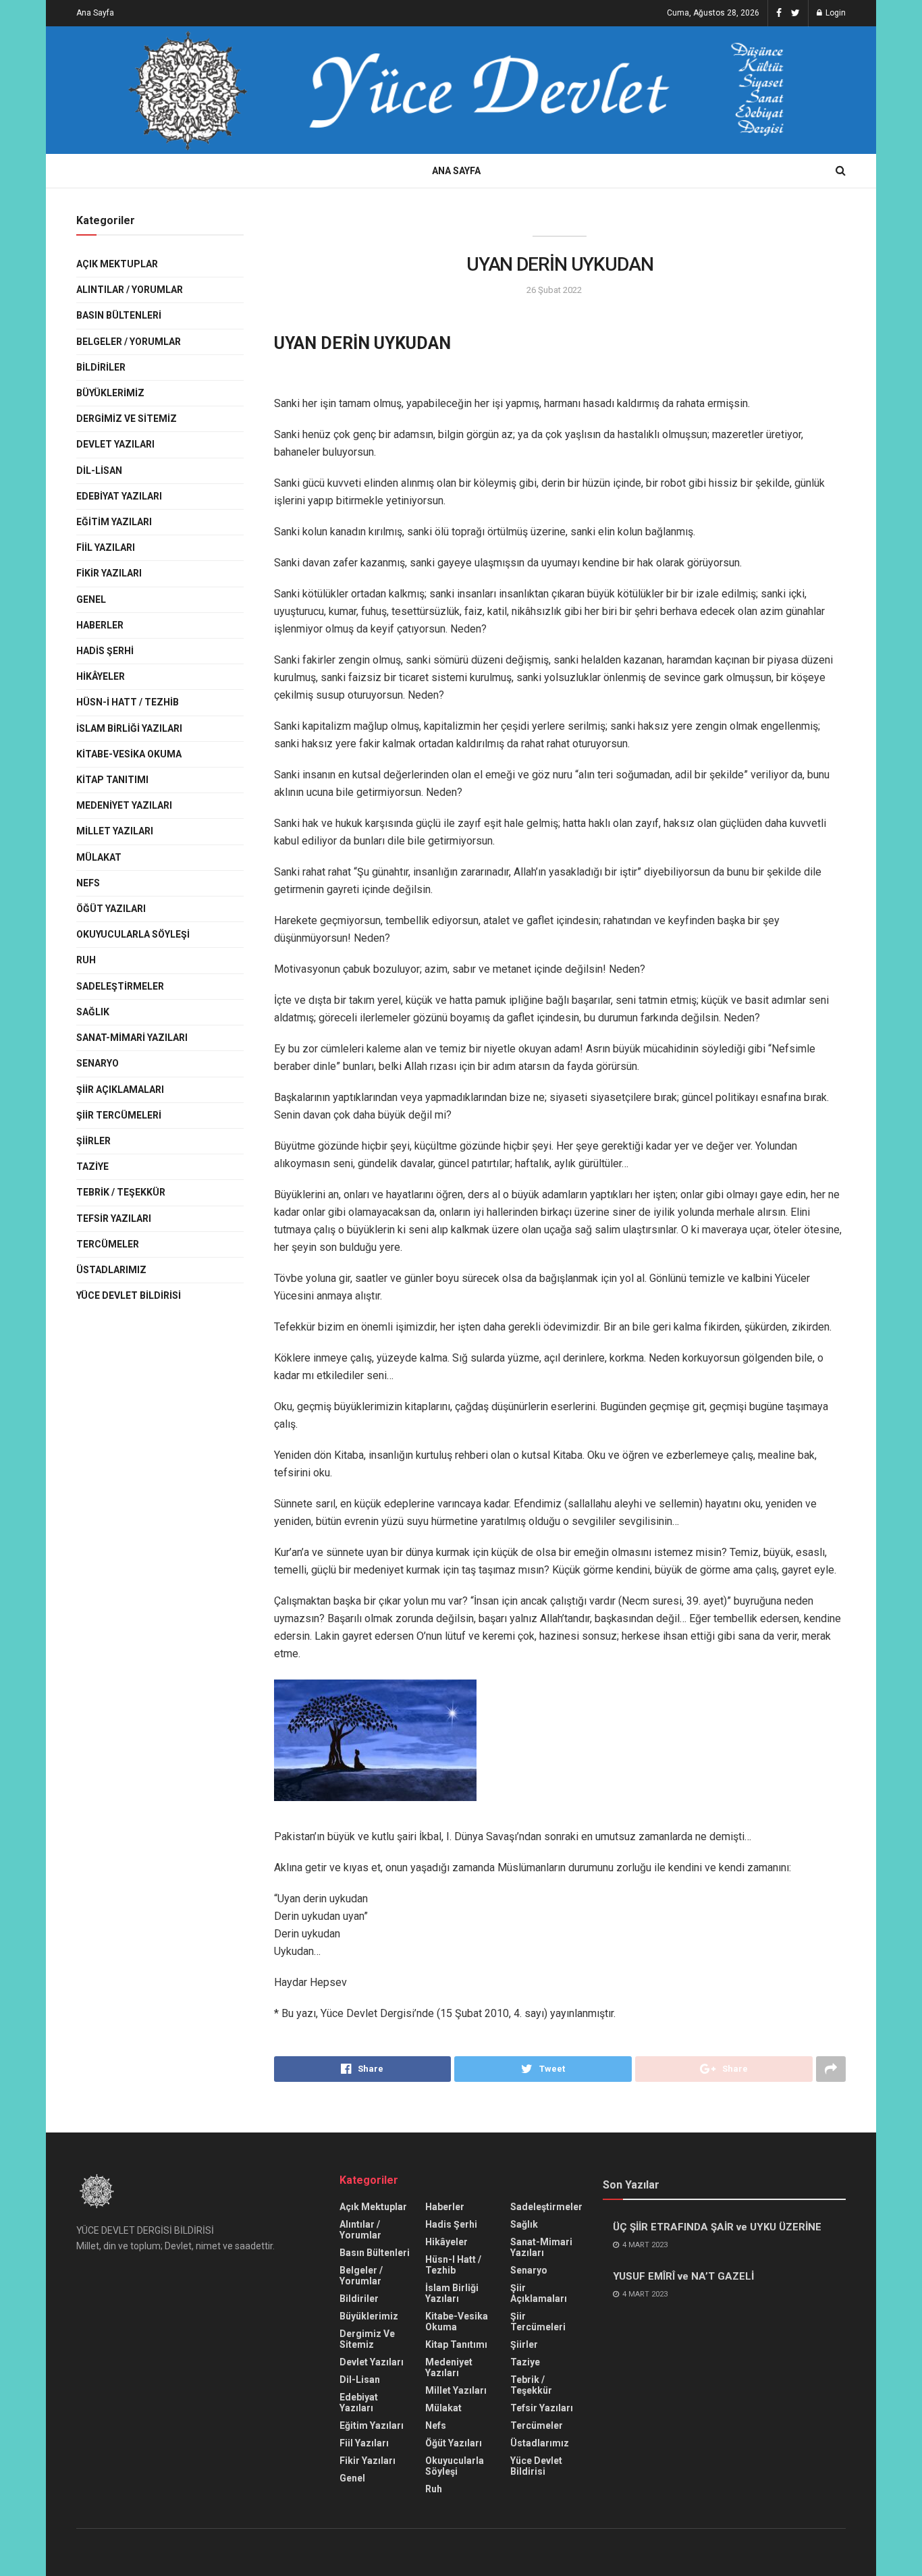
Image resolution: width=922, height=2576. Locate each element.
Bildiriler (101, 367)
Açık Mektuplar (117, 264)
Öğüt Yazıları (111, 909)
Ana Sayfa (95, 13)
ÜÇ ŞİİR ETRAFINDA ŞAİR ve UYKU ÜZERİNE (717, 2227)
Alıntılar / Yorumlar (130, 290)
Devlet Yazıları (115, 444)
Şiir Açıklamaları (120, 1090)
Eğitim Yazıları (114, 522)
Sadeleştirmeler (120, 986)
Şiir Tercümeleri (119, 1115)
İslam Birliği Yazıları (129, 728)
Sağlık (93, 1012)
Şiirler (93, 1141)
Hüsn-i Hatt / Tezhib (128, 702)
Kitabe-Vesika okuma (129, 754)
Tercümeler (108, 1244)
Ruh (86, 960)
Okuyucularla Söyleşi (133, 934)
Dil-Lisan (99, 471)
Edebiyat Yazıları (119, 496)
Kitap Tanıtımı (112, 780)
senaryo (98, 1063)
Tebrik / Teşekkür (121, 1192)
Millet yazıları (115, 831)
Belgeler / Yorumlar (129, 342)
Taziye (92, 1166)
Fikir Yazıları (109, 573)
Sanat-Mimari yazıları (132, 1038)
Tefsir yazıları (114, 1218)
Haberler (100, 625)
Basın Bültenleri (119, 315)
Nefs (88, 883)
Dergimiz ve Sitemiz (127, 419)
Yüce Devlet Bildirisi (129, 1295)
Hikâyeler (101, 676)
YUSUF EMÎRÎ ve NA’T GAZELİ (683, 2276)
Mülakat (99, 857)
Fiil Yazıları (106, 547)
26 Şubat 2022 (554, 290)
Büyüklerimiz (110, 393)
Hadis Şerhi (105, 651)
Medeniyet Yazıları (124, 805)
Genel (91, 599)
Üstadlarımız (111, 1270)
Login (835, 13)
